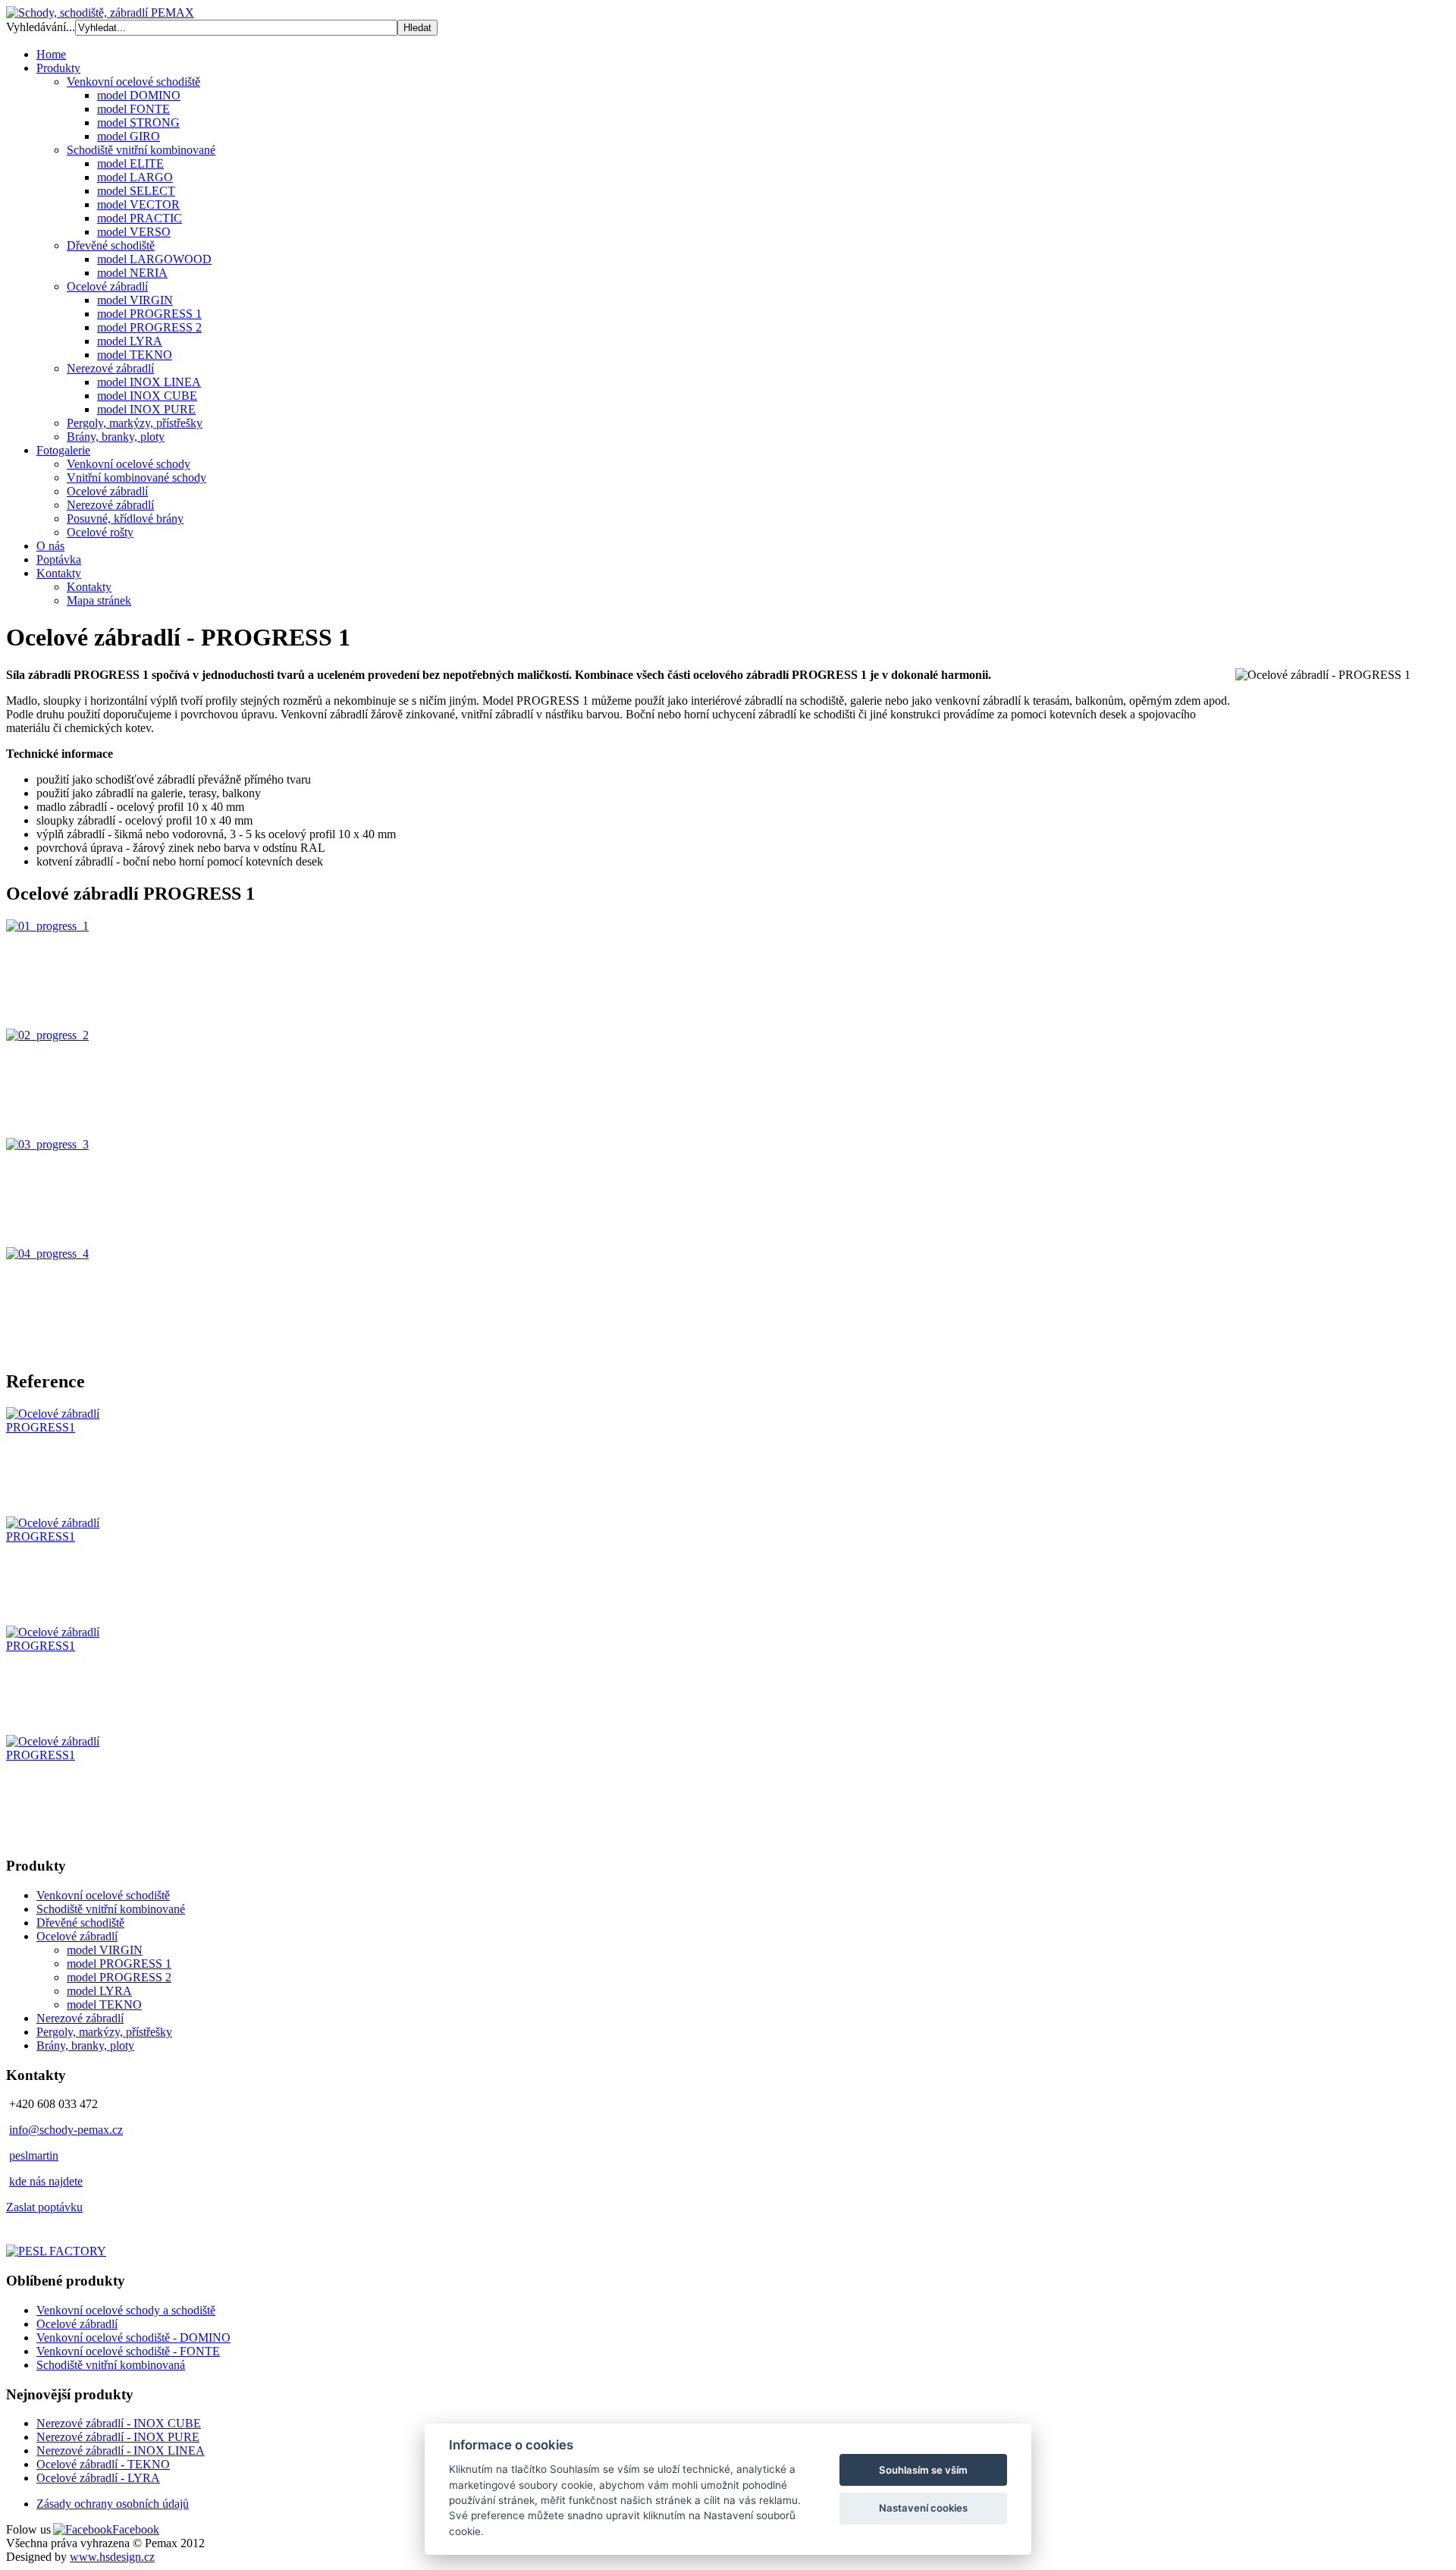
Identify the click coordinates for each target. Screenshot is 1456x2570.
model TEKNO (104, 2004)
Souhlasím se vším (923, 2470)
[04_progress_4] (47, 1254)
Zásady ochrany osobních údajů (113, 2504)
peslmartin (34, 2155)
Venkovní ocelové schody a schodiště (126, 2310)
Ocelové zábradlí (77, 1936)
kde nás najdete (46, 2181)
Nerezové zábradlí (80, 2018)
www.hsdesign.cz (112, 2557)
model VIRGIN (105, 1950)
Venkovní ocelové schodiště (103, 1895)
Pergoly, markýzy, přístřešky (104, 2032)
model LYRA (99, 1991)
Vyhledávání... (41, 27)
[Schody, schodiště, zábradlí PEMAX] (100, 13)
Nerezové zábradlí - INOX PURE (118, 2437)
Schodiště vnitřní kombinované (111, 1909)
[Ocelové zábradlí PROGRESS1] (61, 1427)
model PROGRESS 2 (119, 1977)
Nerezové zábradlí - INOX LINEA (121, 2451)
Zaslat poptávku (44, 2207)
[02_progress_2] (47, 1035)
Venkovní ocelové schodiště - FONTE (128, 2351)
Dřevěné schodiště (80, 1923)
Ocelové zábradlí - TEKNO (103, 2464)
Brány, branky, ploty (85, 2045)
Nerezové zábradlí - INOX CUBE (119, 2423)
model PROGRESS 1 (119, 1964)
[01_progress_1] (47, 926)
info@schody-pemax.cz (66, 2130)
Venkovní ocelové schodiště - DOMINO (133, 2338)
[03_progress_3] (47, 1144)
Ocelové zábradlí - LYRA (98, 2478)
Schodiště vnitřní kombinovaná (111, 2365)
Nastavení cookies (923, 2508)
